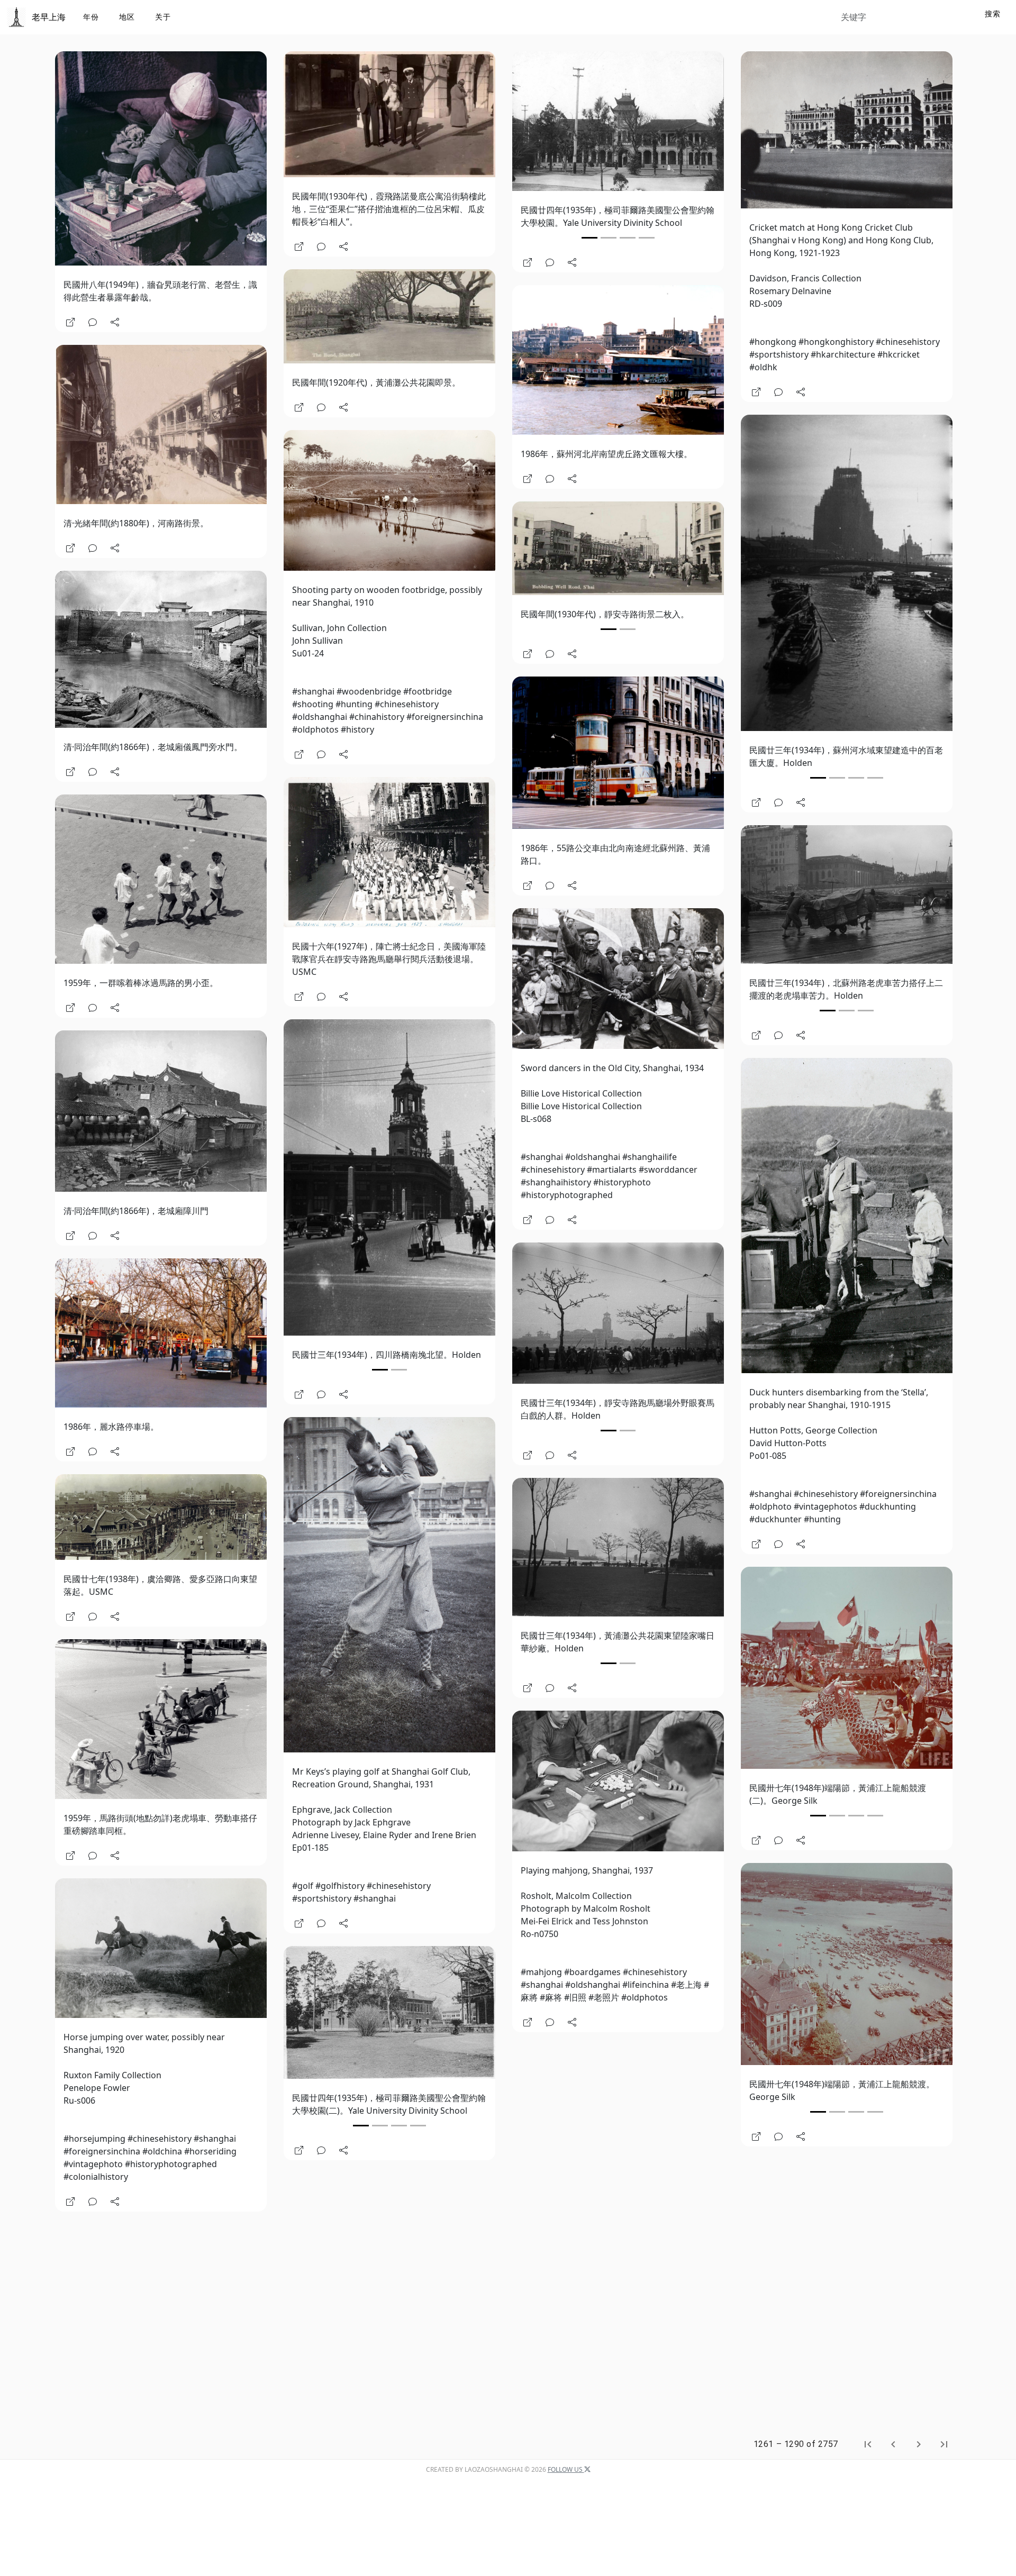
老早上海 (49, 17)
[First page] (868, 2444)
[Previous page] (893, 2444)
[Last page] (944, 2444)
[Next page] (919, 2444)
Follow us (566, 2469)
